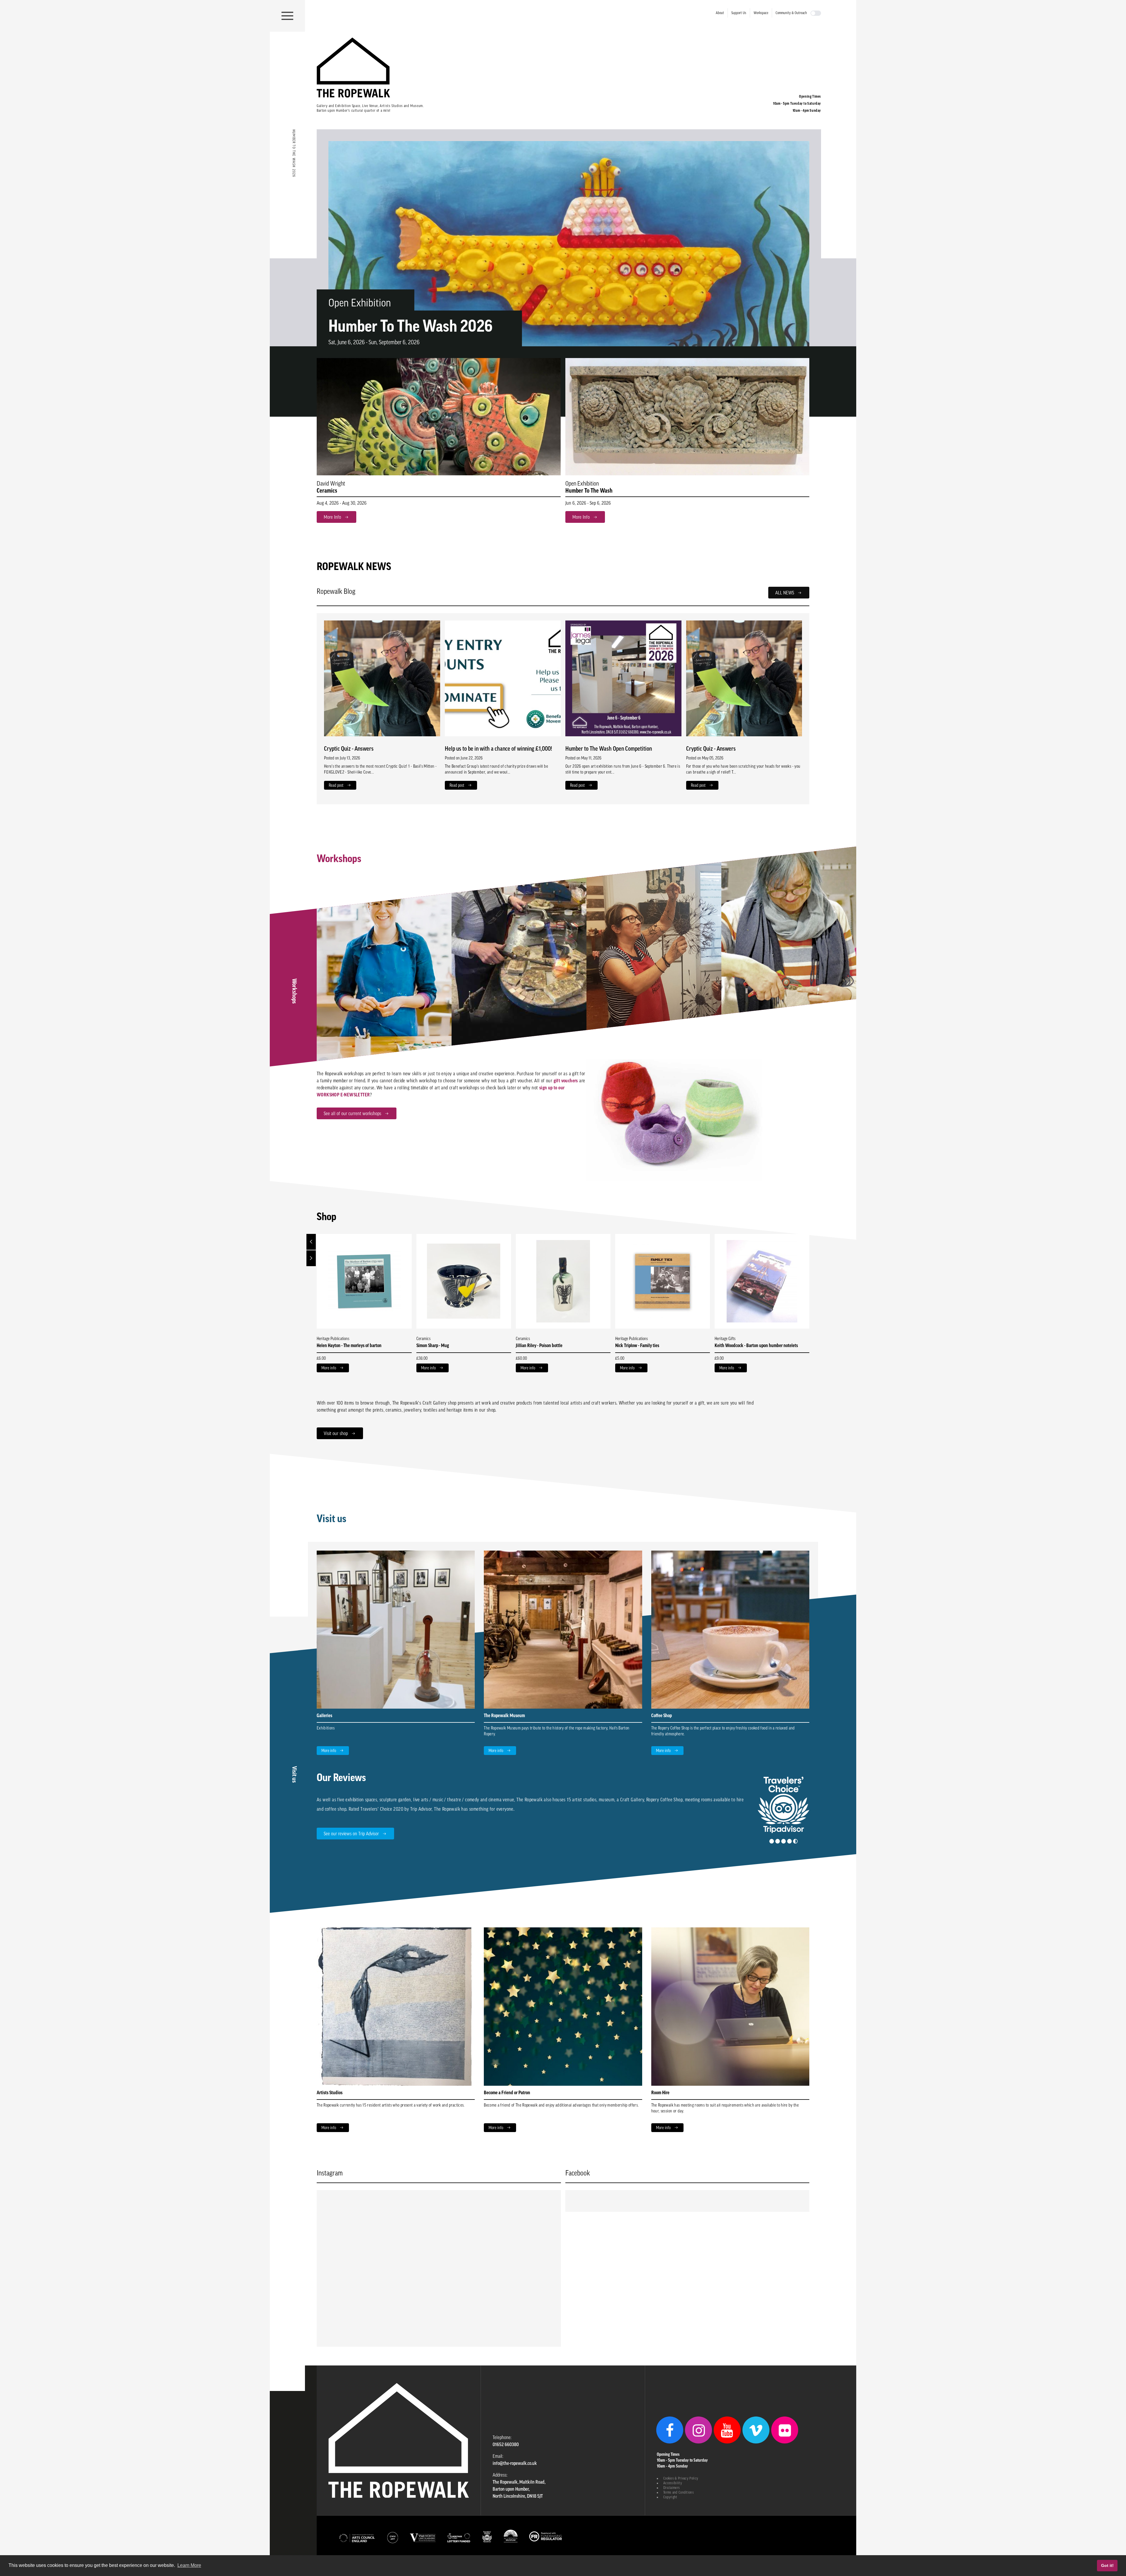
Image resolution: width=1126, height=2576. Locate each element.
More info (329, 1368)
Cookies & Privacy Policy (681, 2478)
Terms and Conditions (679, 2492)
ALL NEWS (785, 593)
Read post (336, 785)
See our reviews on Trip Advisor (351, 1834)
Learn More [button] (189, 2565)
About (720, 13)
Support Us (739, 13)
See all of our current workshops (352, 1113)
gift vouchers (566, 1081)
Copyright (670, 2497)
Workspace (761, 13)
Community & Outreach (791, 13)
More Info (332, 517)
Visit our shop (336, 1433)
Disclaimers (671, 2488)
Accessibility (673, 2483)
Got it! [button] (1107, 2565)
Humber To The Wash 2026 (411, 326)
